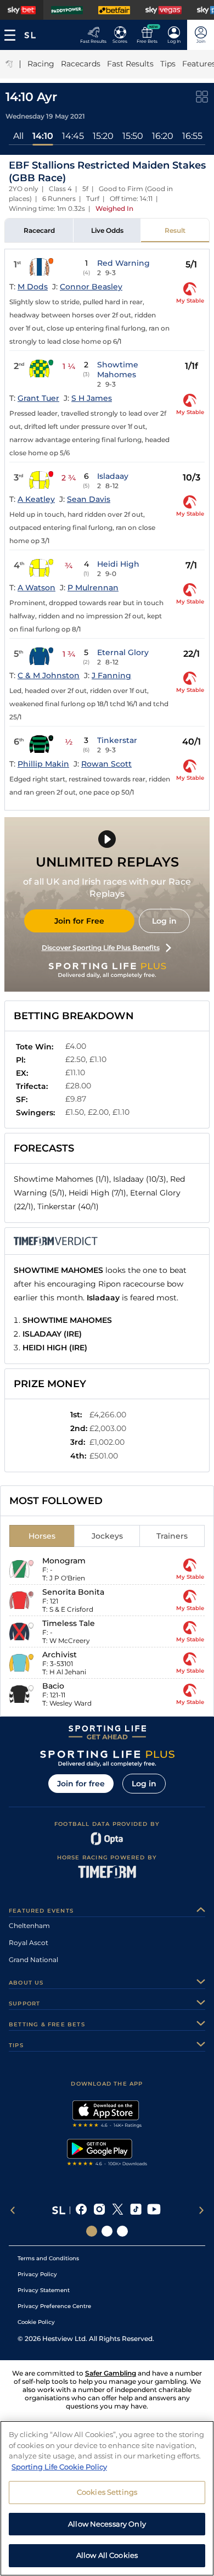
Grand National (33, 1960)
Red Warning (123, 263)
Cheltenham (29, 1926)
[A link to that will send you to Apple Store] (107, 2115)
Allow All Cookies (107, 2555)
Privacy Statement (44, 2290)
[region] (107, 2498)
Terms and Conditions (48, 2258)
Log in (164, 921)
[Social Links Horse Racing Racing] (107, 2231)
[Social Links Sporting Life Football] (122, 2231)
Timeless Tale (69, 1623)
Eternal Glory (123, 652)
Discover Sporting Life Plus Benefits (101, 948)
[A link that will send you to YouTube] (154, 2210)
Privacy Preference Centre (54, 2306)
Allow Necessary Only (107, 2524)
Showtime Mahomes (118, 370)
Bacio (53, 1686)
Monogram (64, 1561)
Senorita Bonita (73, 1592)
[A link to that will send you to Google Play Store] (107, 2154)
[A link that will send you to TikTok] (136, 2210)
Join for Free (79, 921)
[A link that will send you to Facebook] (81, 2210)
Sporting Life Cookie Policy (59, 2467)
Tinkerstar (117, 740)
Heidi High (118, 564)
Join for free (81, 1784)
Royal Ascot (29, 1943)
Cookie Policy (36, 2322)
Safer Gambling (111, 2373)
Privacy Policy (37, 2274)
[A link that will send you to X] (118, 2210)
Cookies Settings (107, 2492)
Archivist (60, 1655)
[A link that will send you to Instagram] (100, 2210)
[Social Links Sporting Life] (92, 2231)
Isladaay (113, 476)
